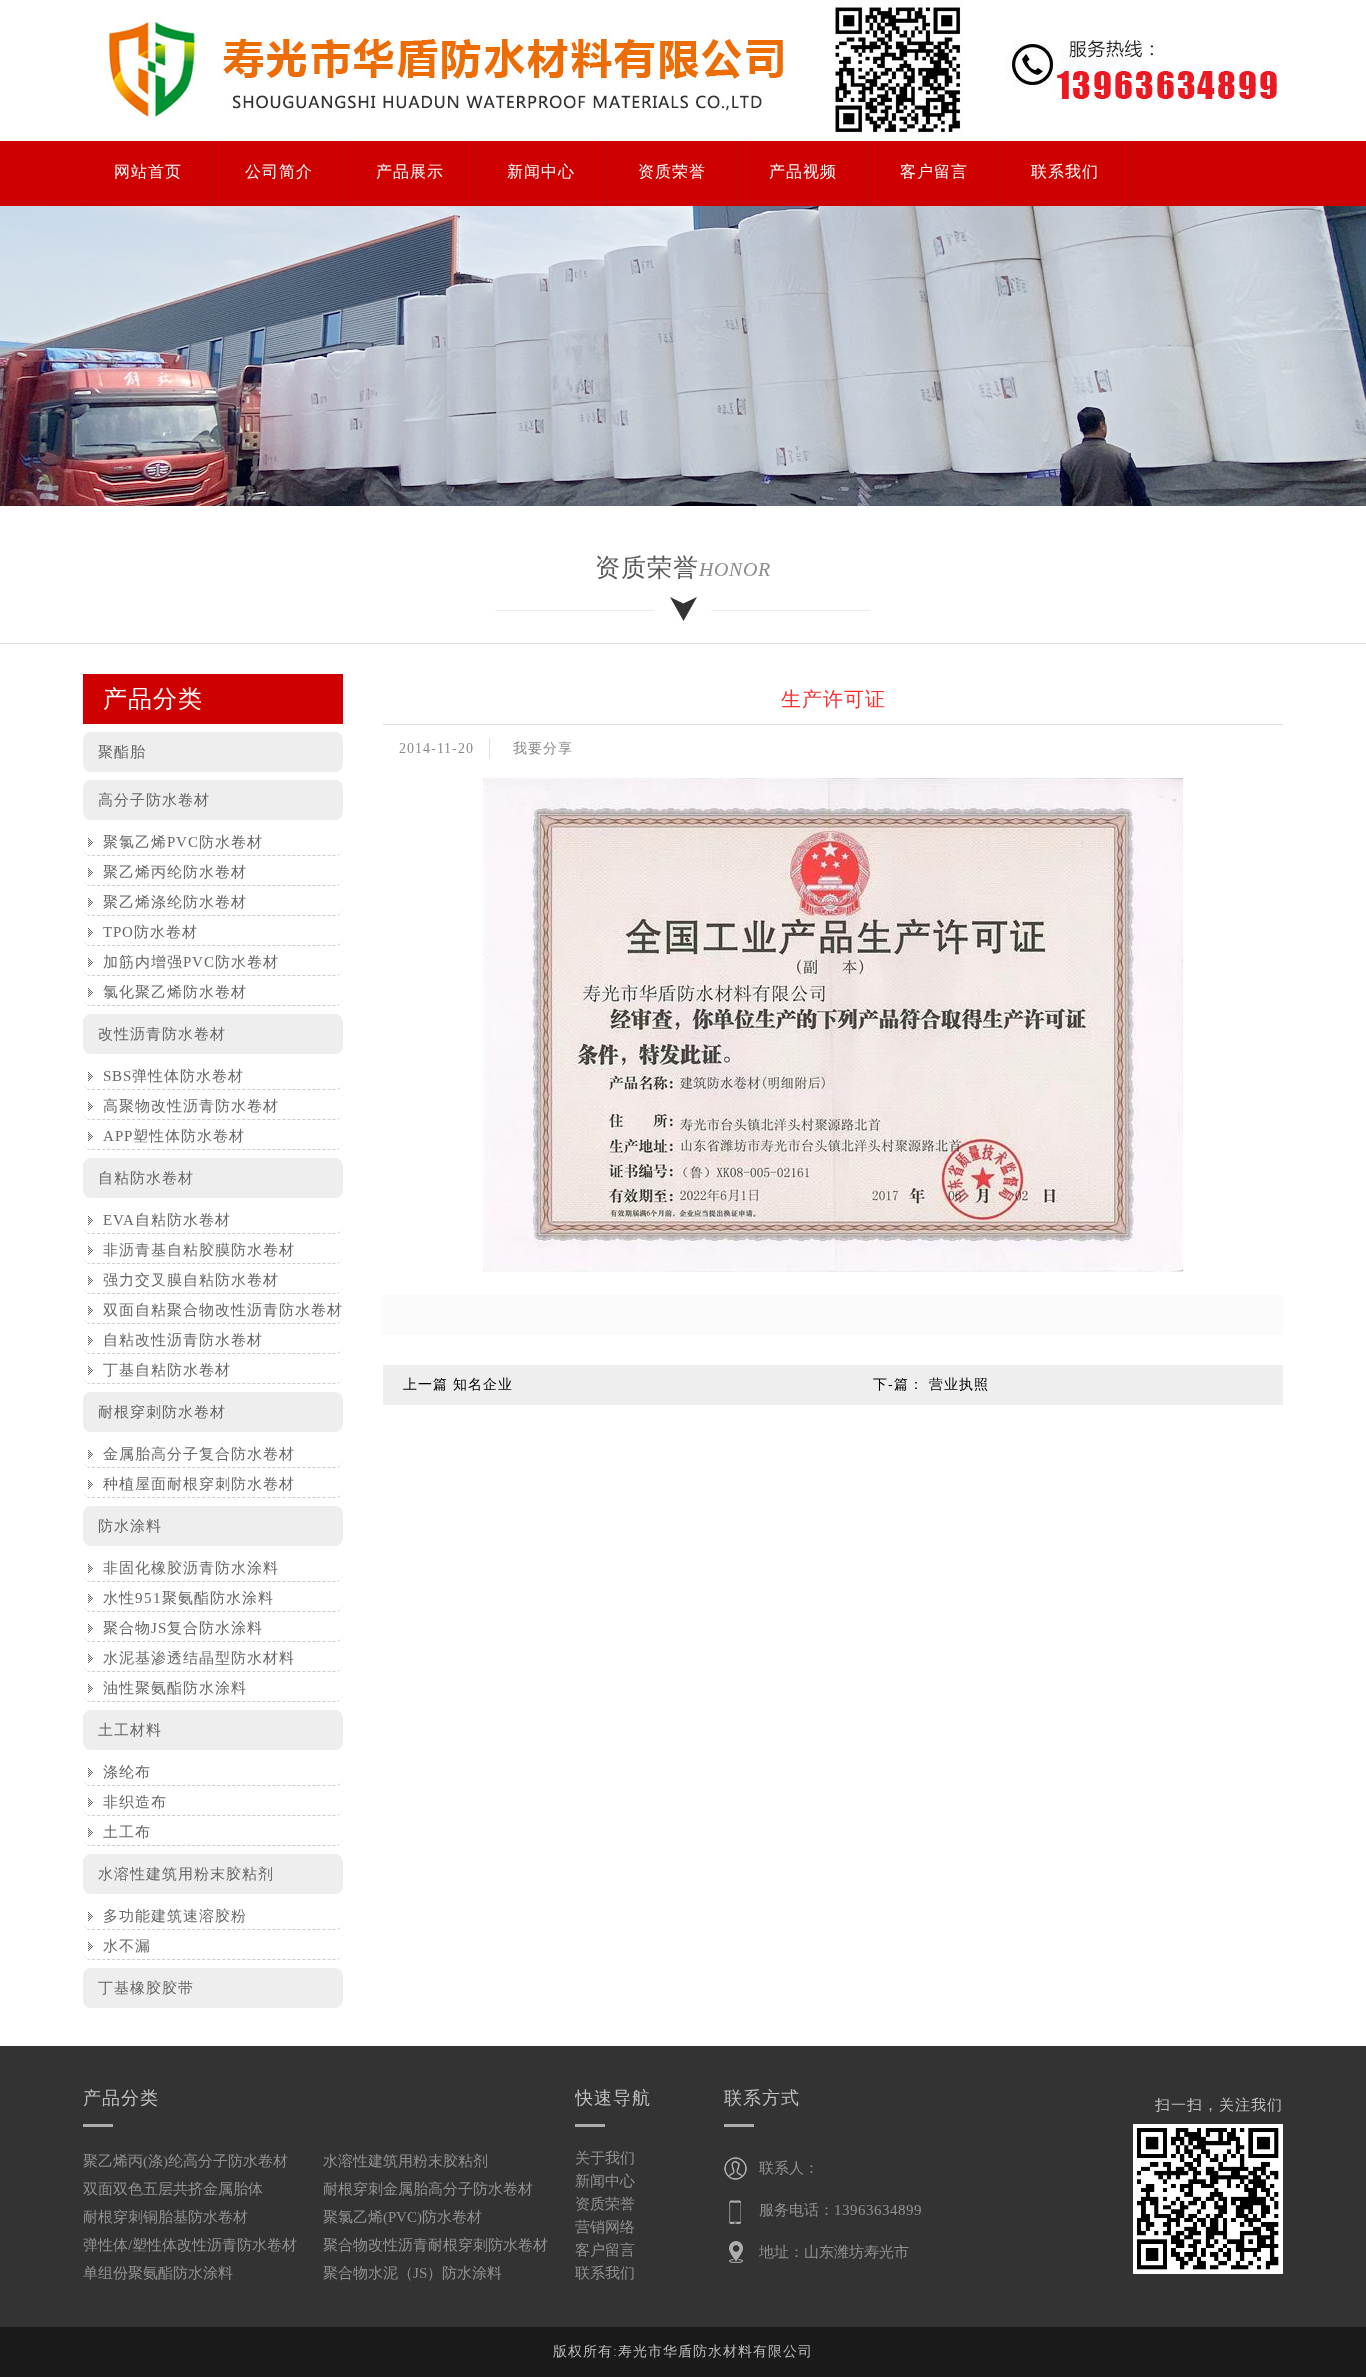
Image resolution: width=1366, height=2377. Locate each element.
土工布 (122, 1832)
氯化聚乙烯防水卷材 (170, 992)
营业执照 (959, 1384)
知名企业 (483, 1384)
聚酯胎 (122, 752)
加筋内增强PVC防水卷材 (186, 962)
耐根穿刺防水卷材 (162, 1412)
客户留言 (605, 2250)
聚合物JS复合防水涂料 (178, 1628)
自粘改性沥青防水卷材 (178, 1340)
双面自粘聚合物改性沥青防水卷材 (218, 1310)
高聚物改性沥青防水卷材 (186, 1106)
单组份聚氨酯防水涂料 (158, 2273)
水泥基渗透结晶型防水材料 (194, 1658)
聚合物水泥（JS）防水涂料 (412, 2273)
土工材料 (130, 1730)
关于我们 (605, 2158)
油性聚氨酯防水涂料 (170, 1688)
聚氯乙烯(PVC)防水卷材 (402, 2217)
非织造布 (130, 1802)
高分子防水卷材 (154, 800)
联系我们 (605, 2273)
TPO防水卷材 (145, 932)
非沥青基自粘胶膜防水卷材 (194, 1250)
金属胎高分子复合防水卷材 (194, 1454)
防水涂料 (130, 1526)
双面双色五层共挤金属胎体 (173, 2189)
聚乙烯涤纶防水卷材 (170, 902)
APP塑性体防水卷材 (169, 1136)
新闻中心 (605, 2181)
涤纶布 (122, 1772)
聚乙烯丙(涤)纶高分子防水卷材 (185, 2161)
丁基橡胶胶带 (146, 1988)
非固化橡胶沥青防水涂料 (186, 1568)
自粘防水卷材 (146, 1178)
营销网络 (605, 2227)
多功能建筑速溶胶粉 (170, 1916)
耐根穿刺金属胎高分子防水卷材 (428, 2189)
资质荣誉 (605, 2204)
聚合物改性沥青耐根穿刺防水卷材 (435, 2245)
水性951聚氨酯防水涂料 (183, 1598)
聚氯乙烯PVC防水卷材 (178, 842)
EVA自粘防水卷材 (162, 1220)
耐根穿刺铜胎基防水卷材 (165, 2217)
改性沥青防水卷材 (162, 1034)
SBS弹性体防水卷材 (168, 1076)
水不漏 (122, 1946)
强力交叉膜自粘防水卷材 (186, 1280)
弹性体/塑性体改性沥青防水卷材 (190, 2245)
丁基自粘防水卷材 (162, 1370)
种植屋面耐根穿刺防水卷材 (194, 1484)
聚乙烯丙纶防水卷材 (170, 872)
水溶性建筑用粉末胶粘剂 (186, 1874)
